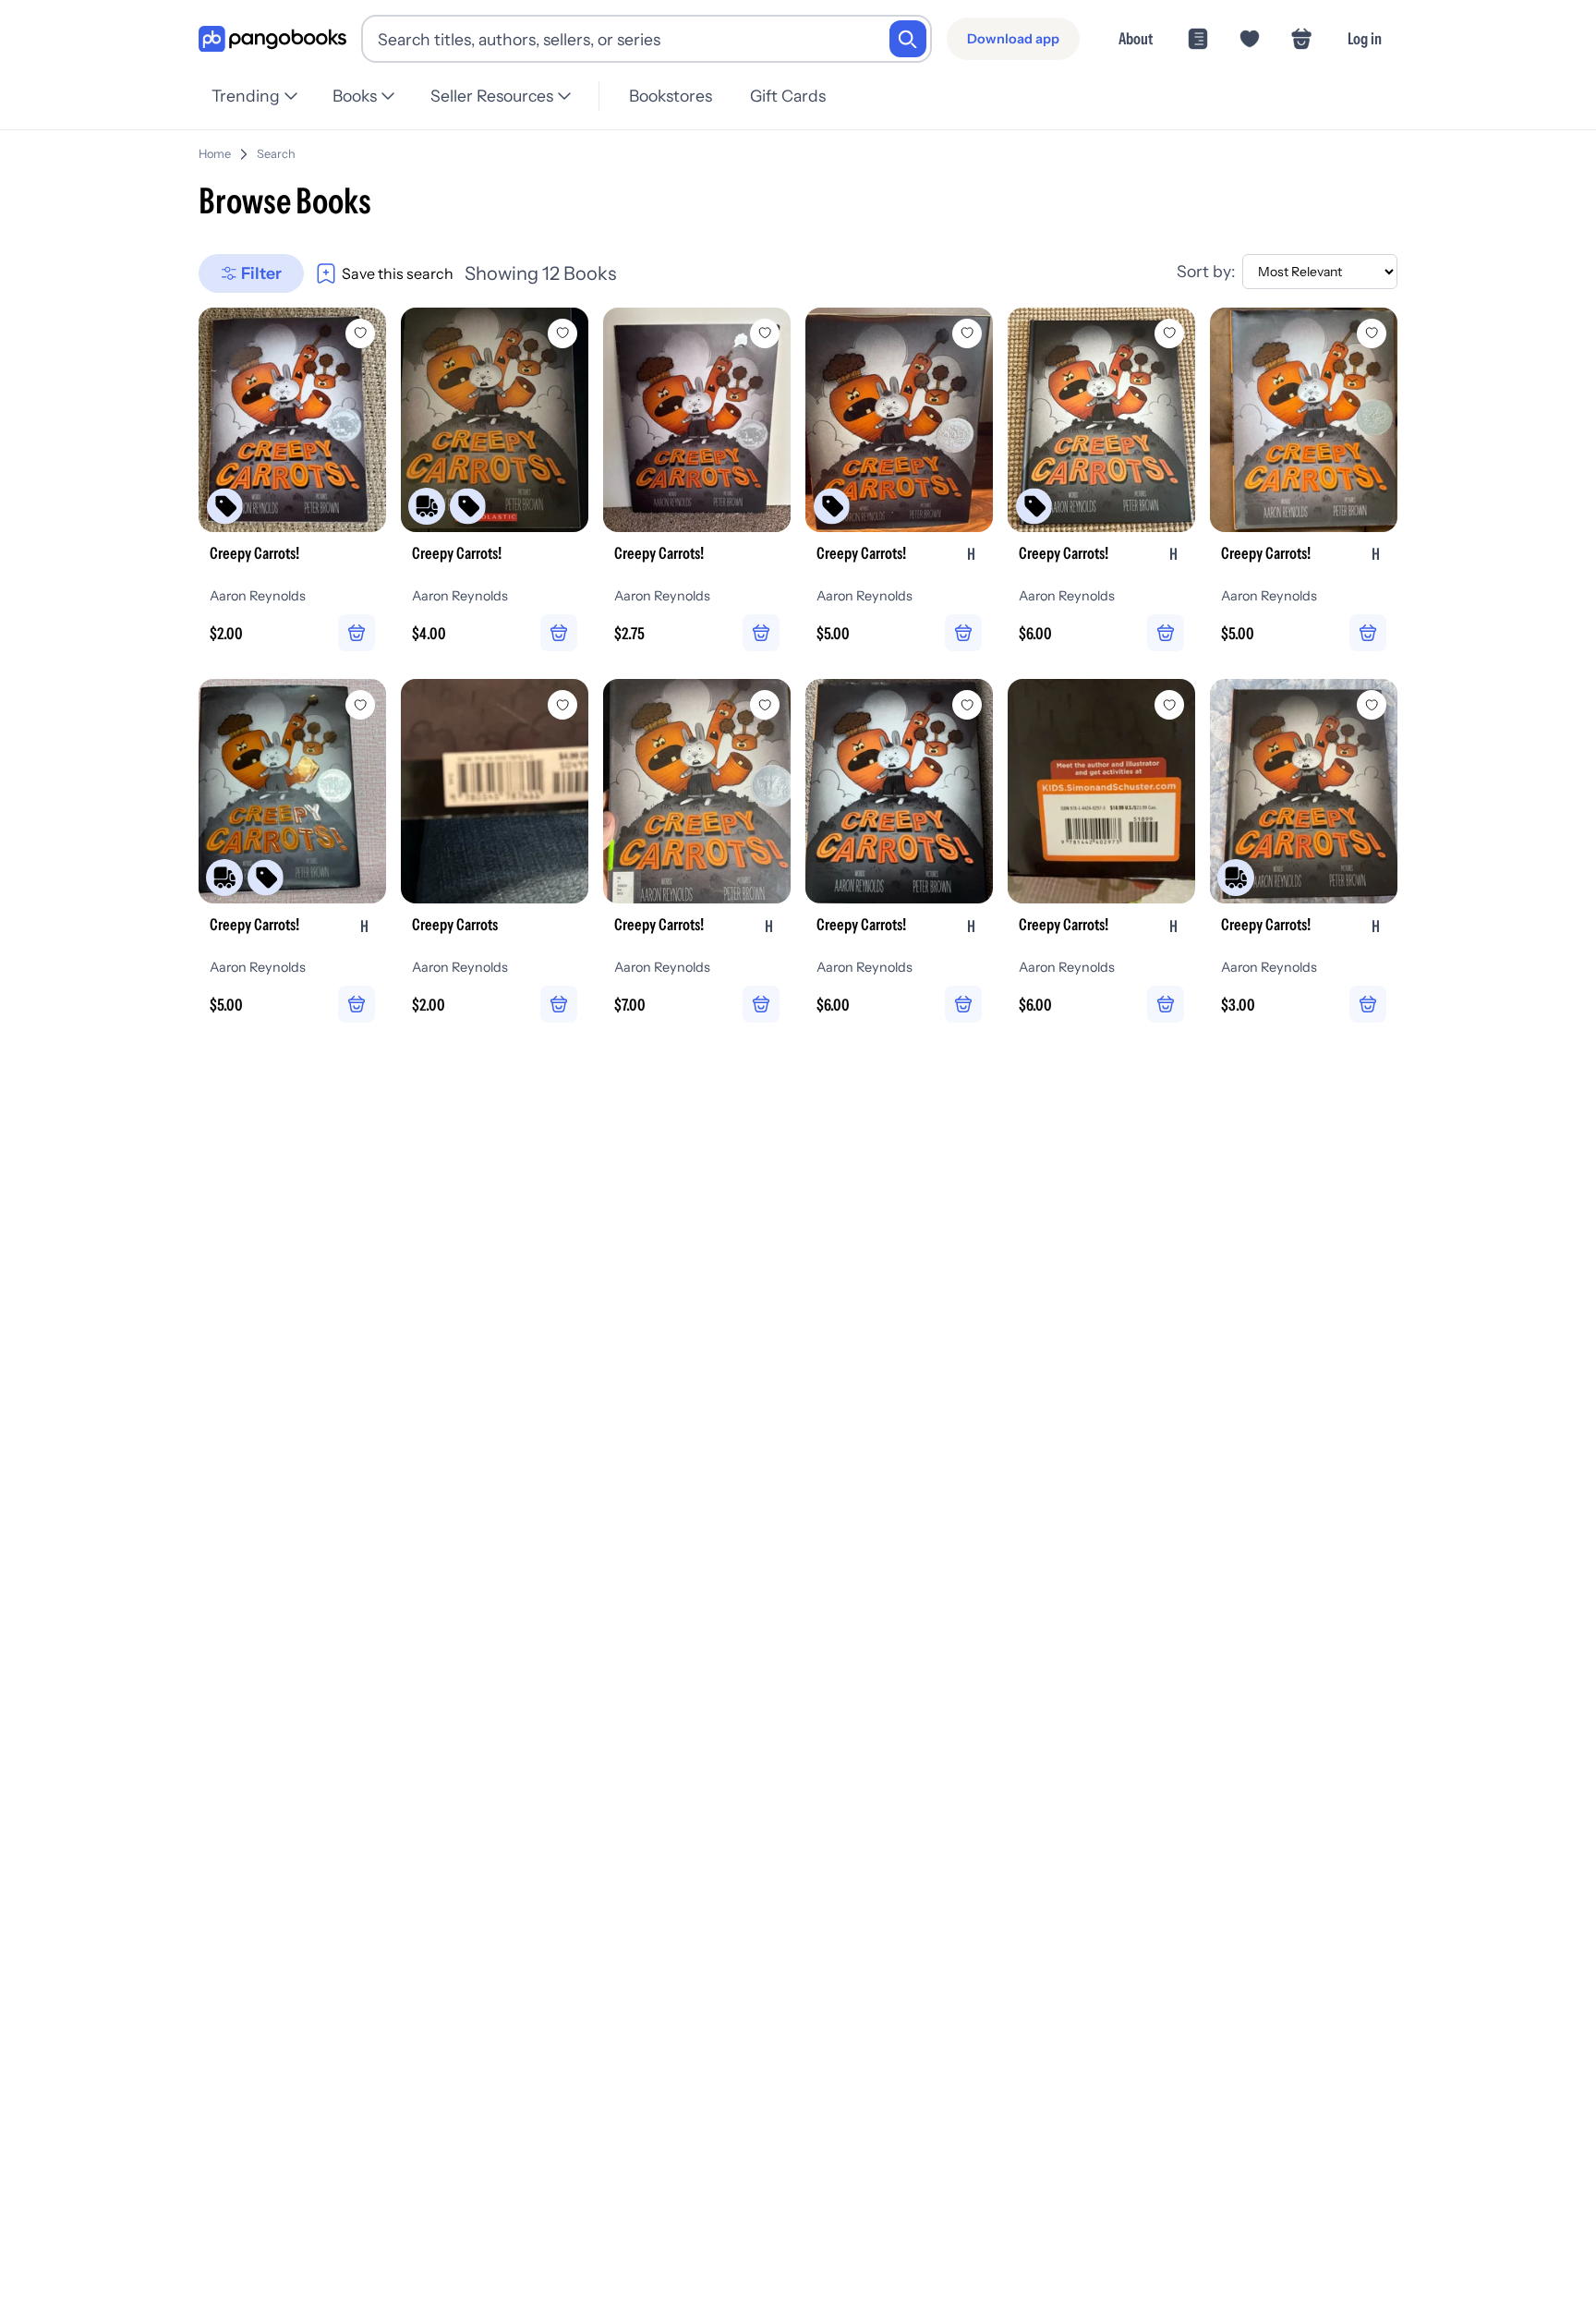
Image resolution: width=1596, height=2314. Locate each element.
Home (215, 154)
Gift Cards (788, 96)
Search (276, 154)
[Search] (908, 39)
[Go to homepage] (272, 39)
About (1136, 38)
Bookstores (671, 96)
